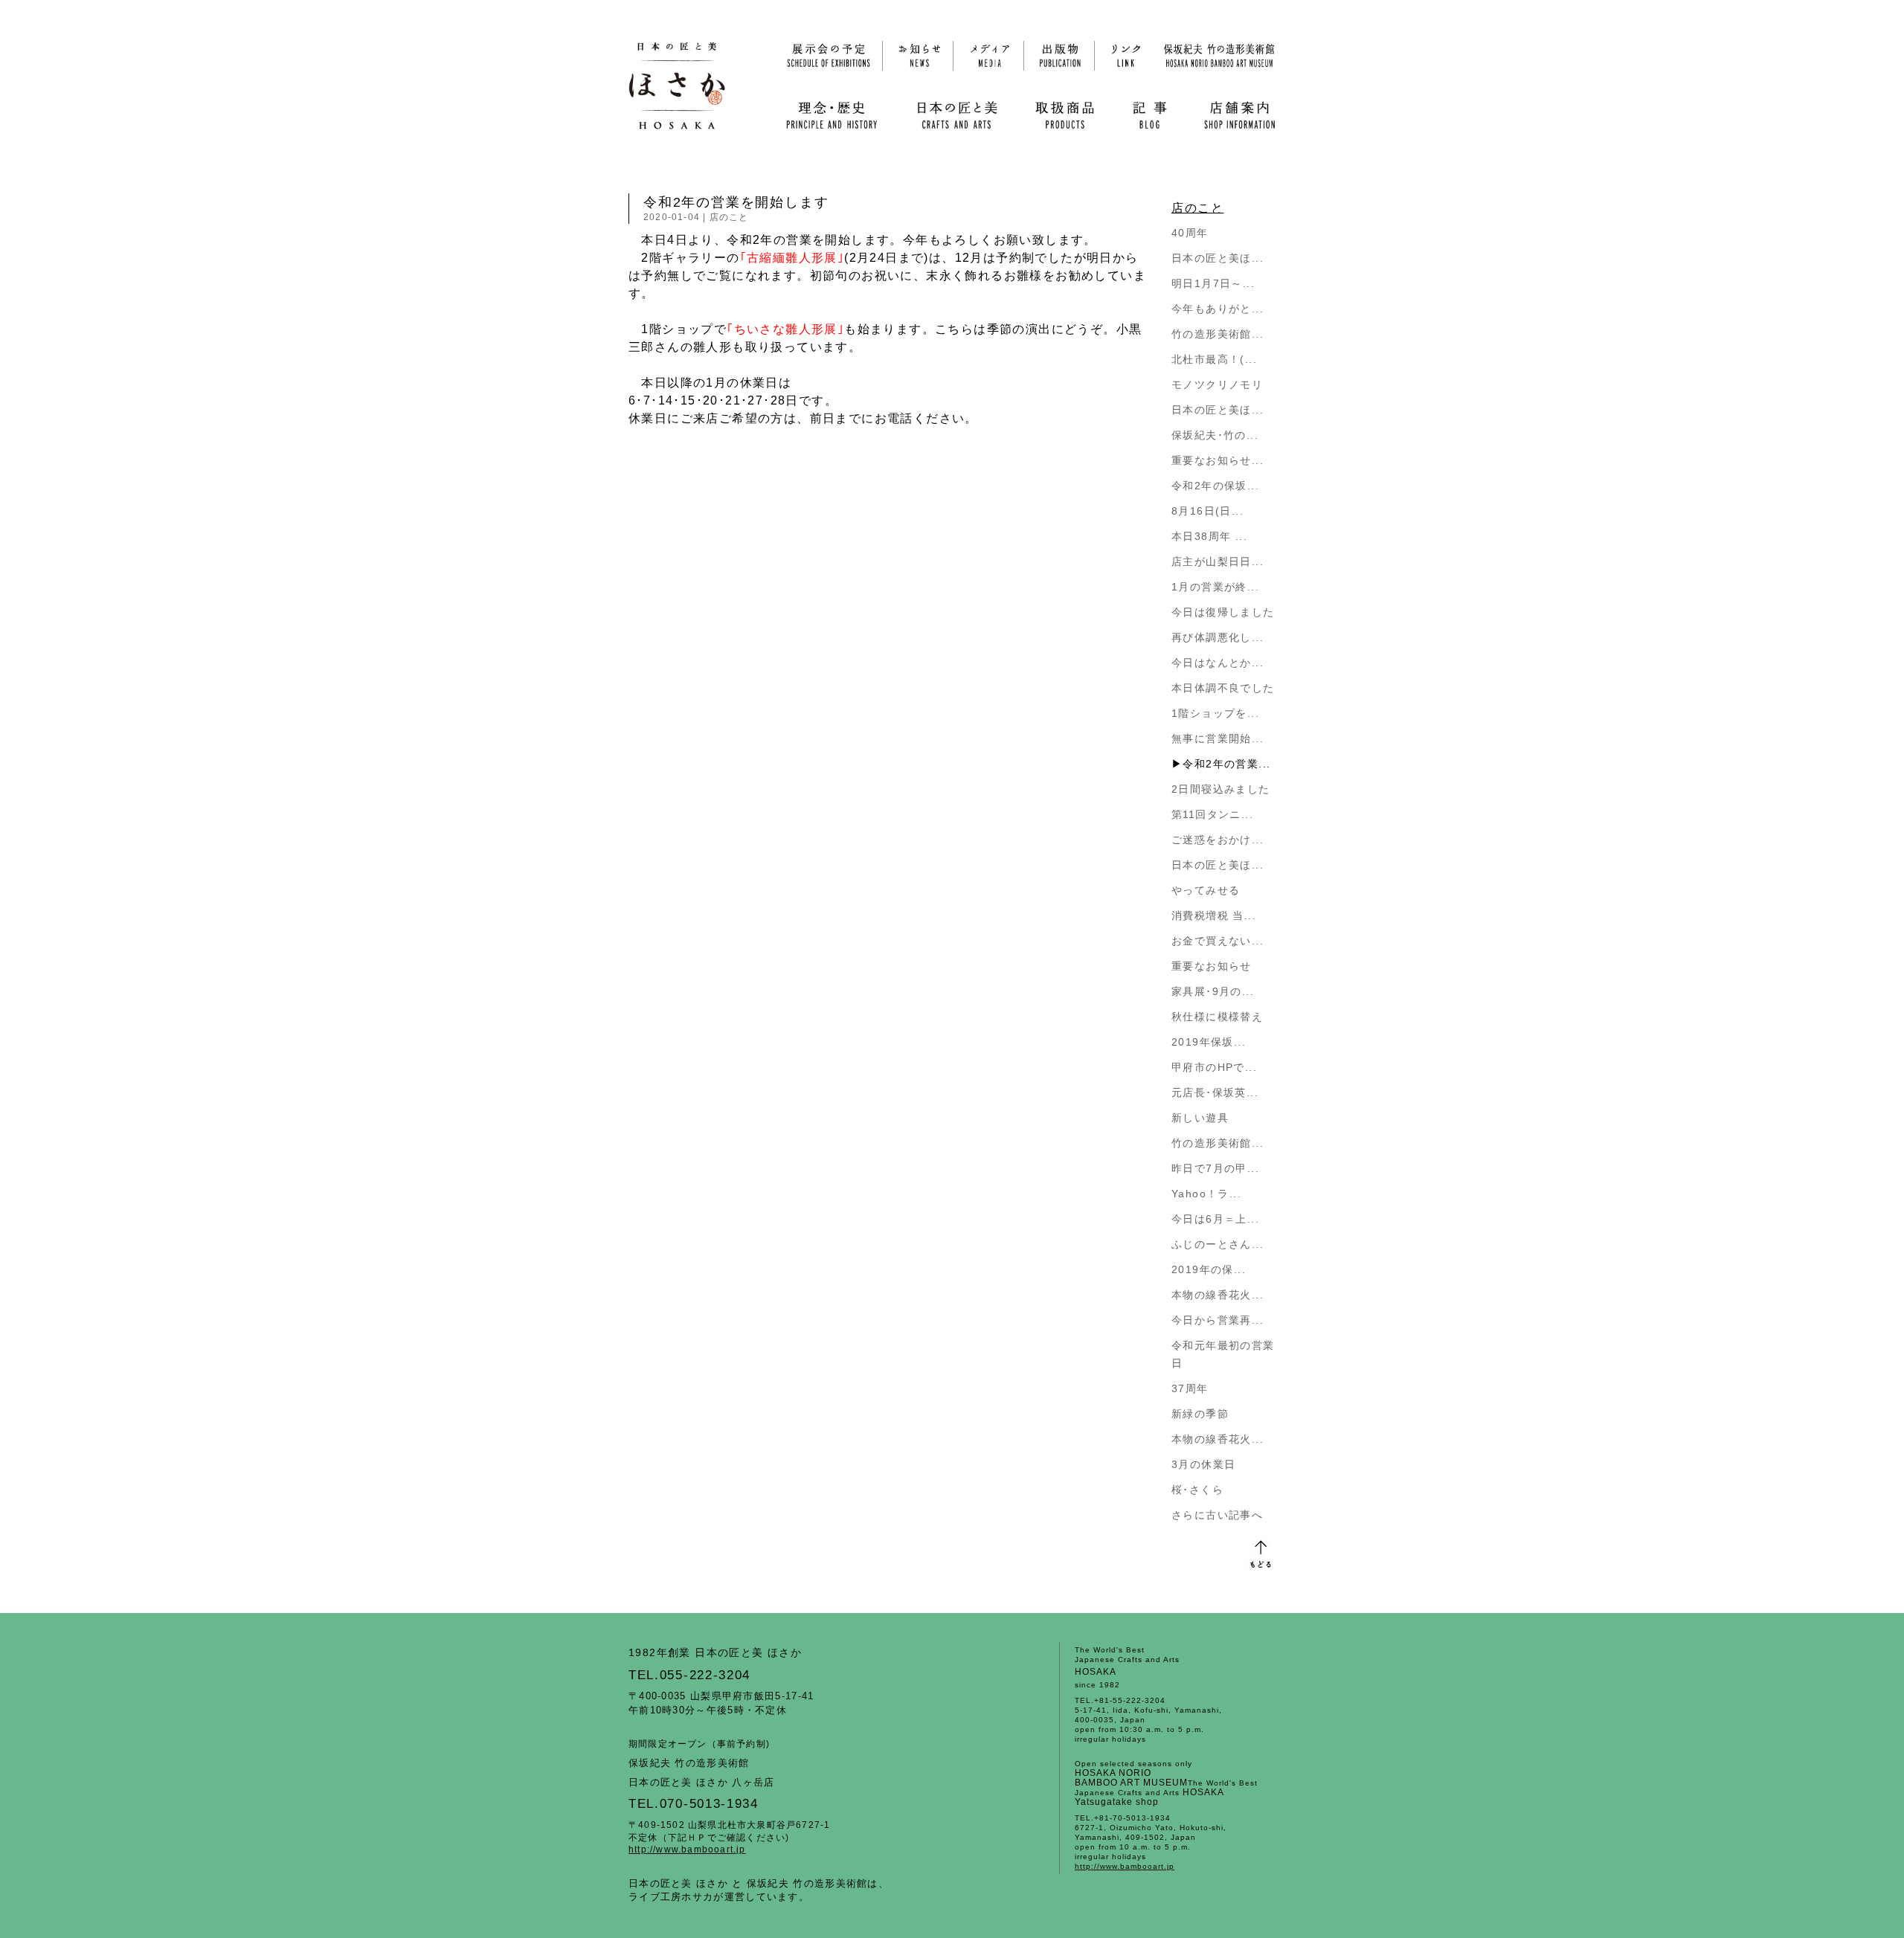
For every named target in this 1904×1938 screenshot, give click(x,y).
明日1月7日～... (1213, 283)
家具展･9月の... (1213, 991)
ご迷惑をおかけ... (1218, 840)
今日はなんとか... (1218, 663)
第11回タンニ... (1212, 814)
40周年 (1190, 233)
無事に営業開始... (1218, 738)
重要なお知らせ (1212, 966)
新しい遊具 (1200, 1118)
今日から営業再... (1218, 1320)
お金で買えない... (1218, 941)
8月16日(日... (1207, 511)
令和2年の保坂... (1215, 486)
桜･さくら (1197, 1490)
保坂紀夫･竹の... (1215, 435)
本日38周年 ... (1209, 536)
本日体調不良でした (1223, 688)
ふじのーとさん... (1218, 1244)
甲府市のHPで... (1214, 1067)
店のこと (729, 217)
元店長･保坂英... (1215, 1092)
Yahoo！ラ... (1206, 1194)
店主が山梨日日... (1218, 561)
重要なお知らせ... (1218, 460)
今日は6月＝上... (1215, 1219)
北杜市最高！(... (1214, 359)
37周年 (1190, 1388)
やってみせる (1206, 890)
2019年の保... (1209, 1269)
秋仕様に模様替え (1217, 1017)
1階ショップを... (1215, 713)
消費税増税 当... (1214, 915)
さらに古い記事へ (1217, 1515)
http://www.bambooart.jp (687, 1850)
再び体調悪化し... (1218, 637)
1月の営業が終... (1215, 587)
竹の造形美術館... (1218, 334)
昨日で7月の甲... (1215, 1168)
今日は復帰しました (1223, 612)
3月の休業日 (1203, 1464)
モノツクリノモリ (1217, 384)
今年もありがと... (1218, 309)
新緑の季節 (1200, 1414)
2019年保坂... (1209, 1042)
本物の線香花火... (1218, 1295)
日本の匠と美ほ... (1218, 258)
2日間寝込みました (1221, 789)
